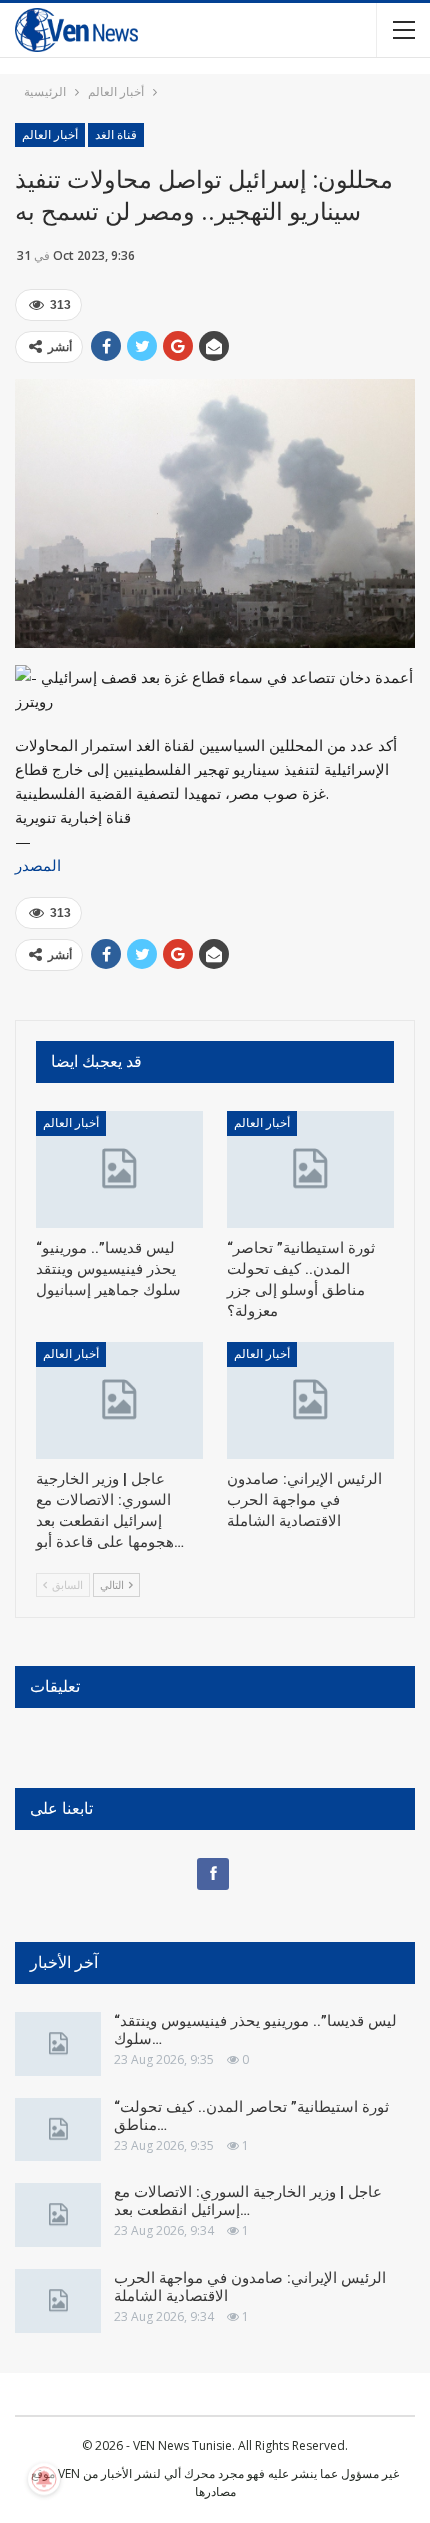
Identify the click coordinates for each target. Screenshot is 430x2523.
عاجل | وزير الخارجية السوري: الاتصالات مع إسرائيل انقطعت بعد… (248, 2201)
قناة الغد (116, 135)
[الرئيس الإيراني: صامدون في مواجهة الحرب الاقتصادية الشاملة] (310, 1400)
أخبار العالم (50, 135)
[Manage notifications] (44, 2479)
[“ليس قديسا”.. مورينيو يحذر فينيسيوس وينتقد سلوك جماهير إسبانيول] (119, 1169)
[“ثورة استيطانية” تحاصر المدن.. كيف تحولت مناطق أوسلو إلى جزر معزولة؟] (310, 1169)
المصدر (38, 865)
